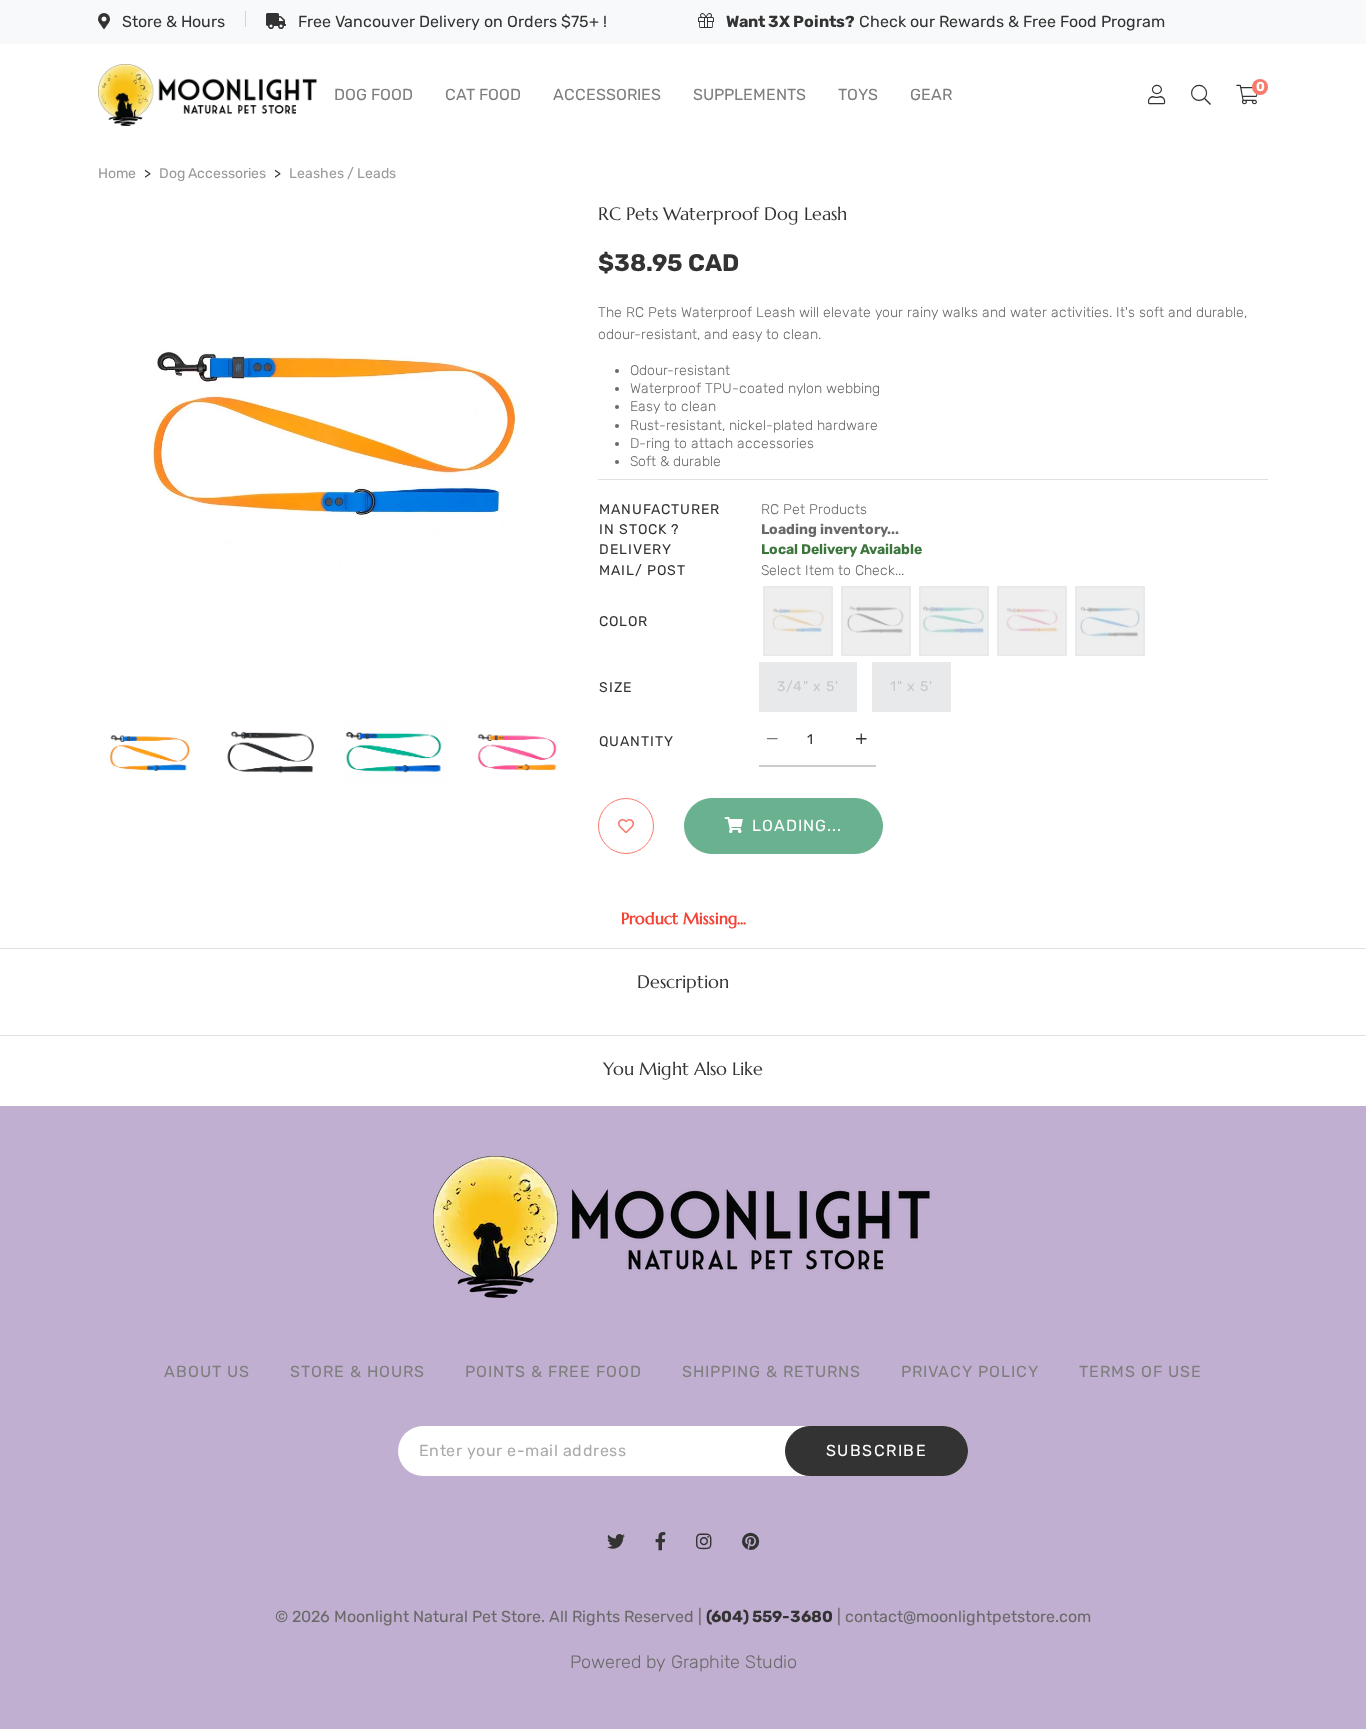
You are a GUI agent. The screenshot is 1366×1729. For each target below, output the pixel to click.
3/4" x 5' (808, 686)
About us (207, 1371)
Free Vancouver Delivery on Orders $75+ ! (450, 21)
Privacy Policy (970, 1371)
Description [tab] (683, 982)
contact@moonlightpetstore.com (968, 1616)
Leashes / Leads (342, 173)
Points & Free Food (553, 1371)
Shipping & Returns (771, 1371)
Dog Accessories (212, 173)
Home (117, 173)
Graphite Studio (734, 1662)
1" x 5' (911, 686)
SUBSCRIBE (877, 1450)
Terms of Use (1140, 1371)
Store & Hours (171, 21)
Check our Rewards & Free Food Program (945, 21)
